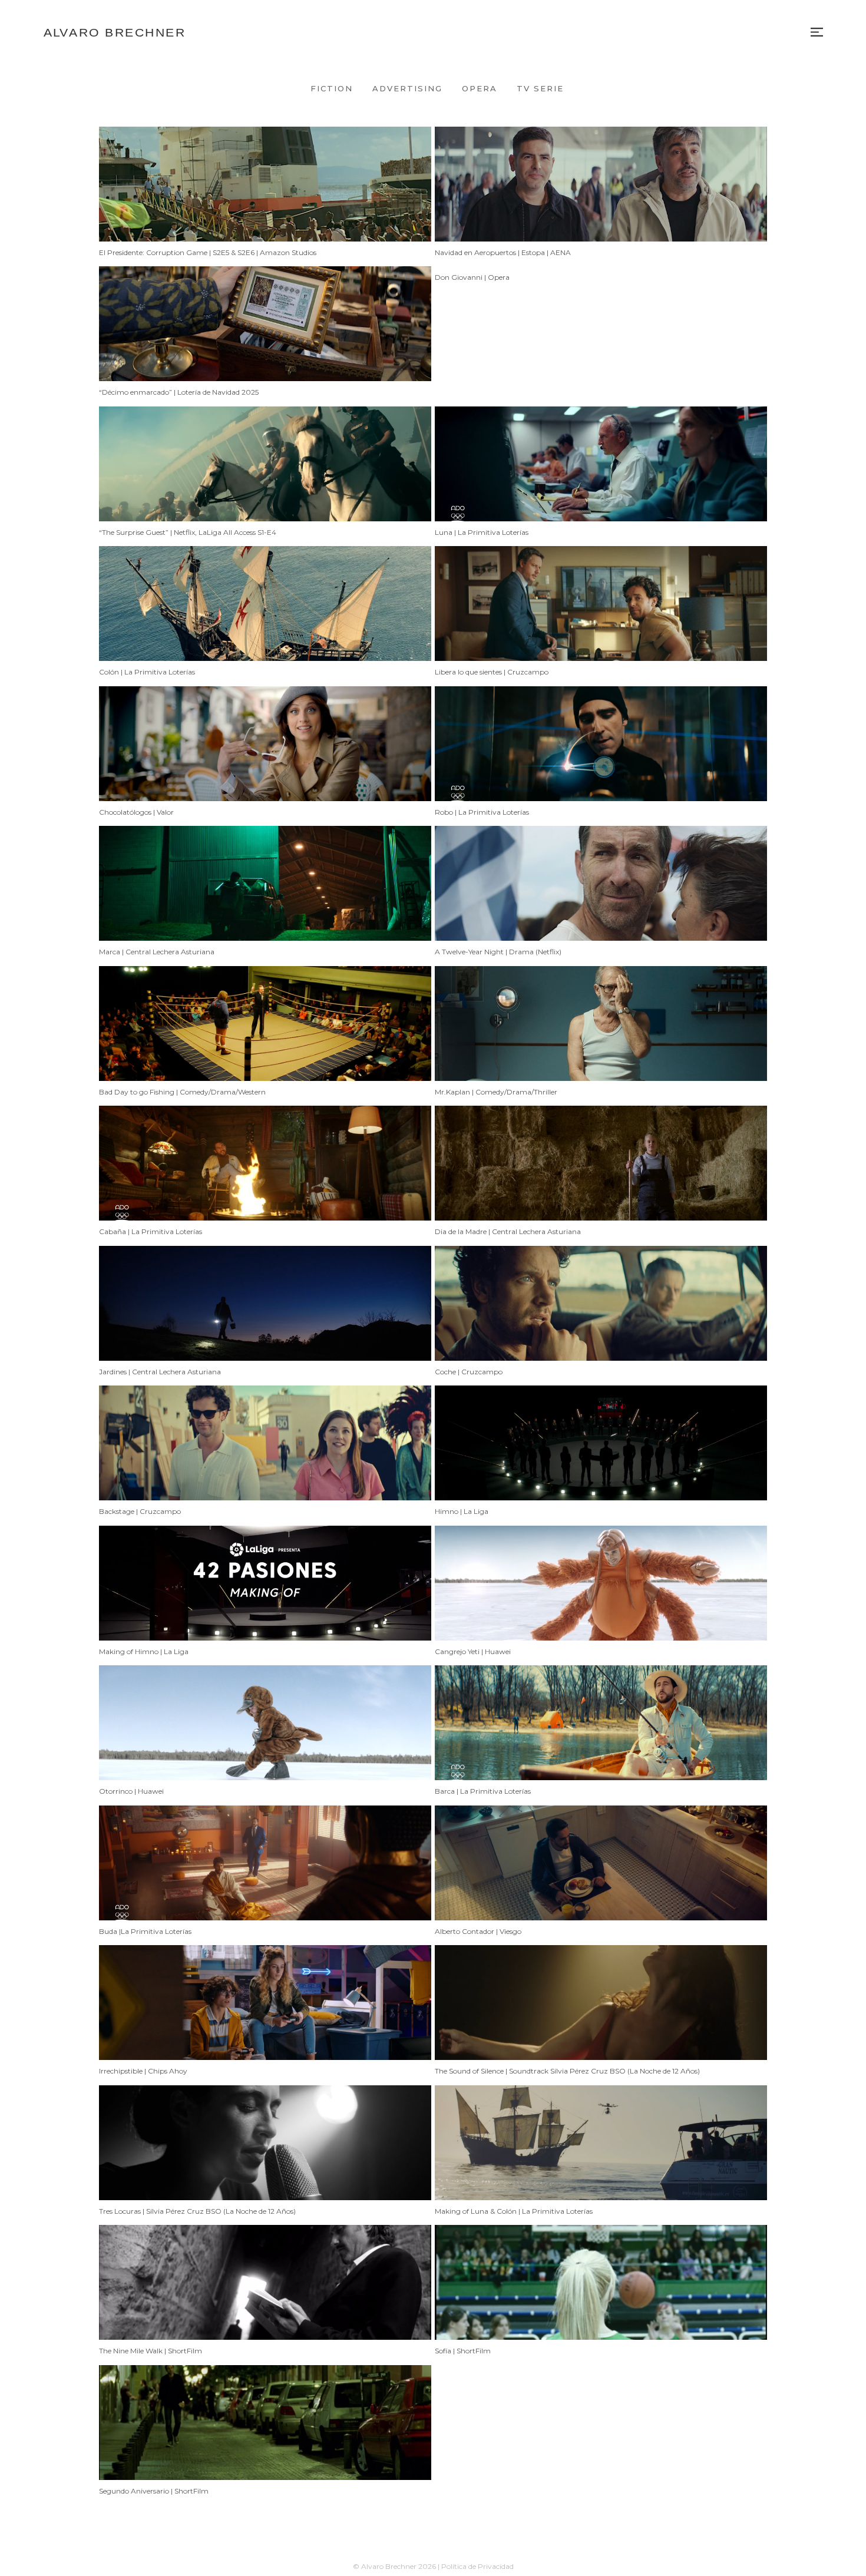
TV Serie (540, 88)
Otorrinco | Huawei (131, 1791)
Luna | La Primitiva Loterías (482, 532)
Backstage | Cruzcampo (140, 1511)
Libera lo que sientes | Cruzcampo (492, 672)
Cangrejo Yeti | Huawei (473, 1651)
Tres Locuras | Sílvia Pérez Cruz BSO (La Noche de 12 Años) (197, 2211)
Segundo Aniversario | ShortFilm (154, 2491)
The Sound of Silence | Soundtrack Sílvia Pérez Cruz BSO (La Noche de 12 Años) (567, 2071)
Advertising (407, 88)
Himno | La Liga (462, 1511)
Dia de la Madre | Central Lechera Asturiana (508, 1231)
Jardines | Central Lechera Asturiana (160, 1372)
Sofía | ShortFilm (463, 2351)
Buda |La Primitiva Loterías (145, 1931)
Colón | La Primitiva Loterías (147, 672)
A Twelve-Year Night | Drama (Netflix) (498, 952)
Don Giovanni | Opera (472, 277)
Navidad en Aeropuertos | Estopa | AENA (503, 252)
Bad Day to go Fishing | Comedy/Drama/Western (182, 1092)
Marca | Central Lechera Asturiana (157, 952)
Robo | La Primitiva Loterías (482, 812)
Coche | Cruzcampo (469, 1372)
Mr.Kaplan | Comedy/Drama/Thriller (496, 1092)
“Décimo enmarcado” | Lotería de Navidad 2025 (179, 392)
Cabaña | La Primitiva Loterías (151, 1231)
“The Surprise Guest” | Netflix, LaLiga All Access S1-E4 (188, 532)
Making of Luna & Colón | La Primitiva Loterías (514, 2211)
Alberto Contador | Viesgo (478, 1931)
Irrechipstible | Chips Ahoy (143, 2071)
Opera (480, 88)
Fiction (332, 88)
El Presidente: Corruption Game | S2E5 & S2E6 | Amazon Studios (208, 252)
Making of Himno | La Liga (144, 1651)
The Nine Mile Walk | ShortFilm (151, 2351)
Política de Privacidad (477, 2566)
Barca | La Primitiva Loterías (483, 1791)
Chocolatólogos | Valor (136, 812)
